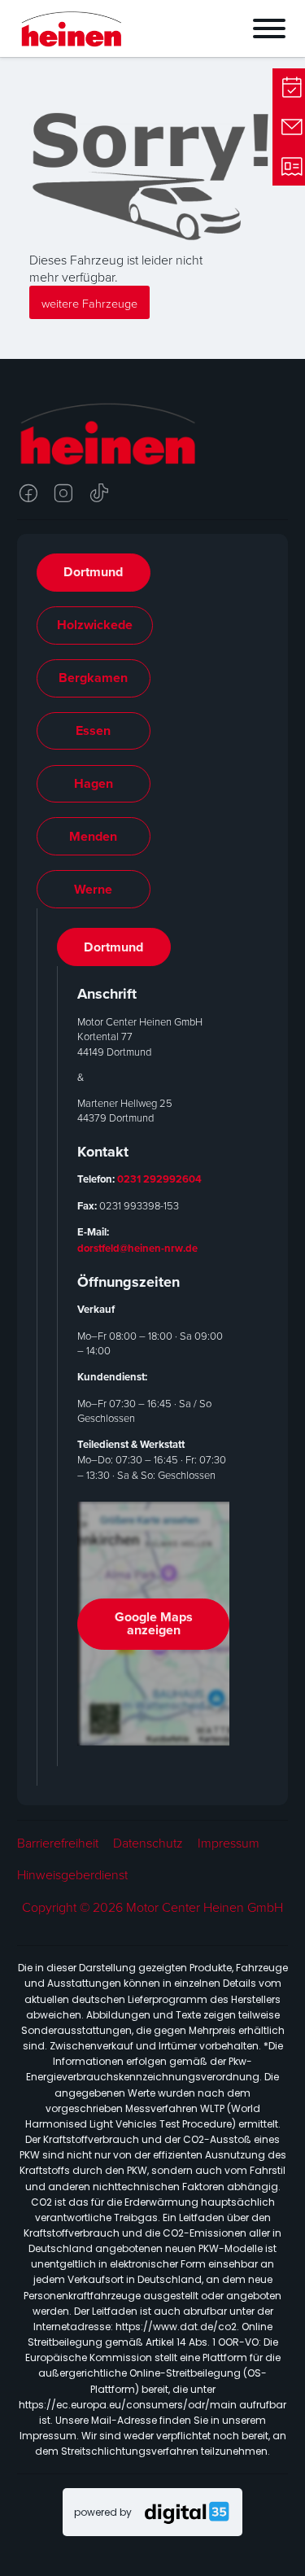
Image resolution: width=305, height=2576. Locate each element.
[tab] (94, 573)
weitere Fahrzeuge (89, 303)
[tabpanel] (153, 1347)
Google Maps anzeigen (154, 1623)
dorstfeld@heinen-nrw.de (137, 1248)
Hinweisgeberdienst (72, 1875)
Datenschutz (148, 1843)
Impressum (229, 1843)
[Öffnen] (219, 28)
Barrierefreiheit (58, 1843)
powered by (103, 2512)
